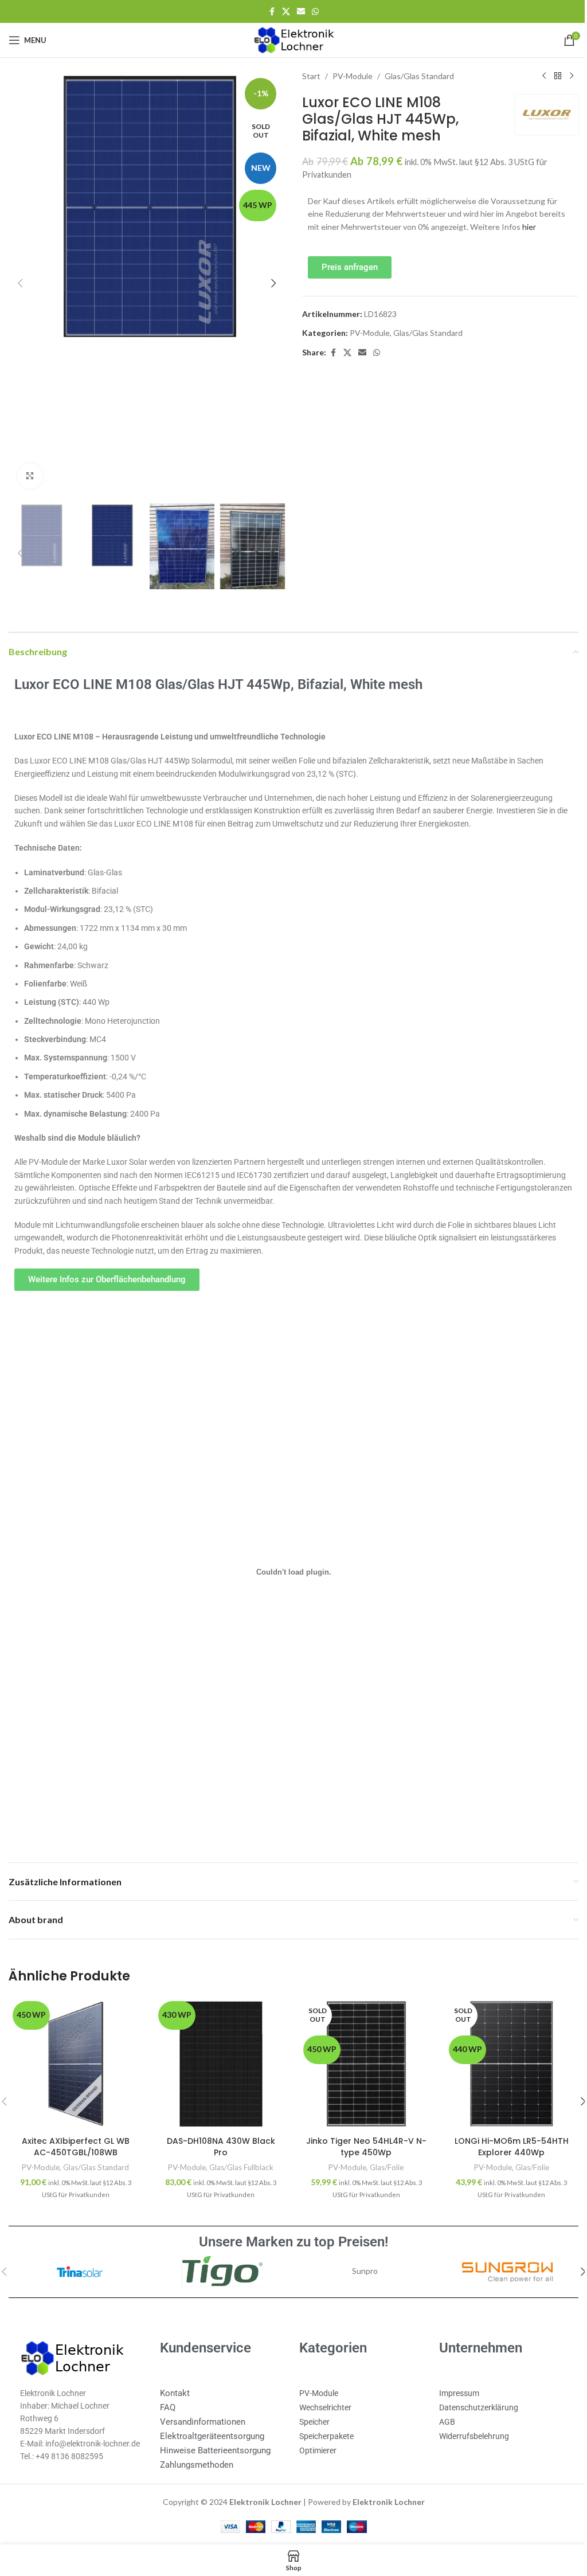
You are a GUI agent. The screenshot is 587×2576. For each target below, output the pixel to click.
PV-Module (349, 76)
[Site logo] (289, 39)
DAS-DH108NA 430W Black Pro (218, 2136)
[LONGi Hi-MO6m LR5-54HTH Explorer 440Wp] (504, 2054)
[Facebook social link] (268, 12)
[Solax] (500, 2261)
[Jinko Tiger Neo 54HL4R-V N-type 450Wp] (361, 2054)
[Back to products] (549, 76)
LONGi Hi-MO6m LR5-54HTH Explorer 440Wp (504, 2136)
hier (525, 227)
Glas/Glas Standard (415, 76)
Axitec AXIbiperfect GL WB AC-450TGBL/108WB (75, 2136)
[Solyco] (79, 2261)
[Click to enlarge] (30, 469)
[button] (20, 280)
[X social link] (282, 12)
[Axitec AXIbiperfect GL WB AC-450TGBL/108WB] (75, 2054)
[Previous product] (535, 76)
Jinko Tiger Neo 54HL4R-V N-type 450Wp (361, 2136)
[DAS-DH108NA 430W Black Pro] (218, 2054)
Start (307, 76)
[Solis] (360, 2261)
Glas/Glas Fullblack (238, 2157)
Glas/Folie (381, 2157)
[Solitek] (219, 2261)
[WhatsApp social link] (311, 12)
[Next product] (563, 76)
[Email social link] (297, 12)
